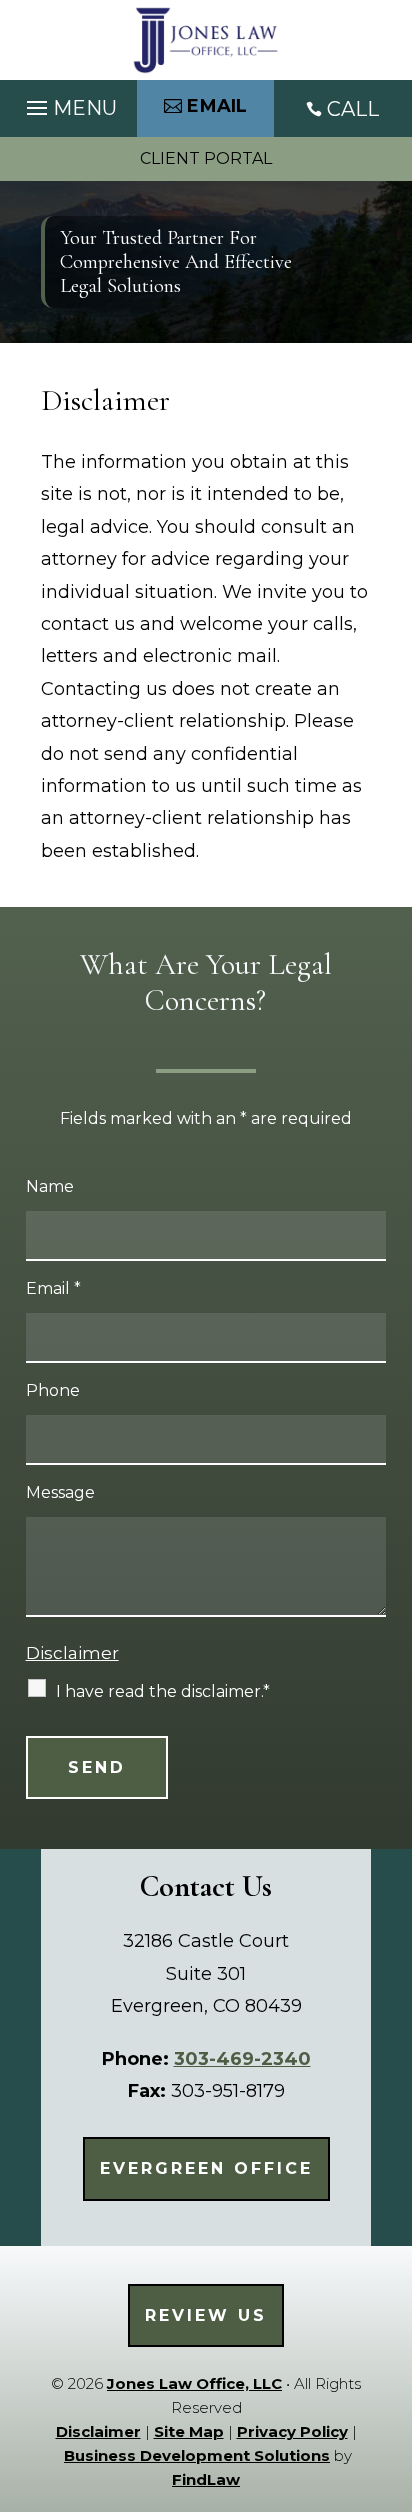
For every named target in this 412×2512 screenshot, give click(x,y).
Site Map (189, 2431)
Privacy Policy (292, 2431)
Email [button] (217, 106)
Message (60, 1492)
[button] (69, 103)
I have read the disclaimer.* (163, 1691)
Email (53, 1288)
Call (353, 109)
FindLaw (206, 2479)
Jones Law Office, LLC (194, 2383)
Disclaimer (72, 1653)
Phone (53, 1390)
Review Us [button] (206, 2315)
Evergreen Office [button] (206, 2168)
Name (50, 1186)
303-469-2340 (242, 2059)
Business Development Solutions (197, 2455)
